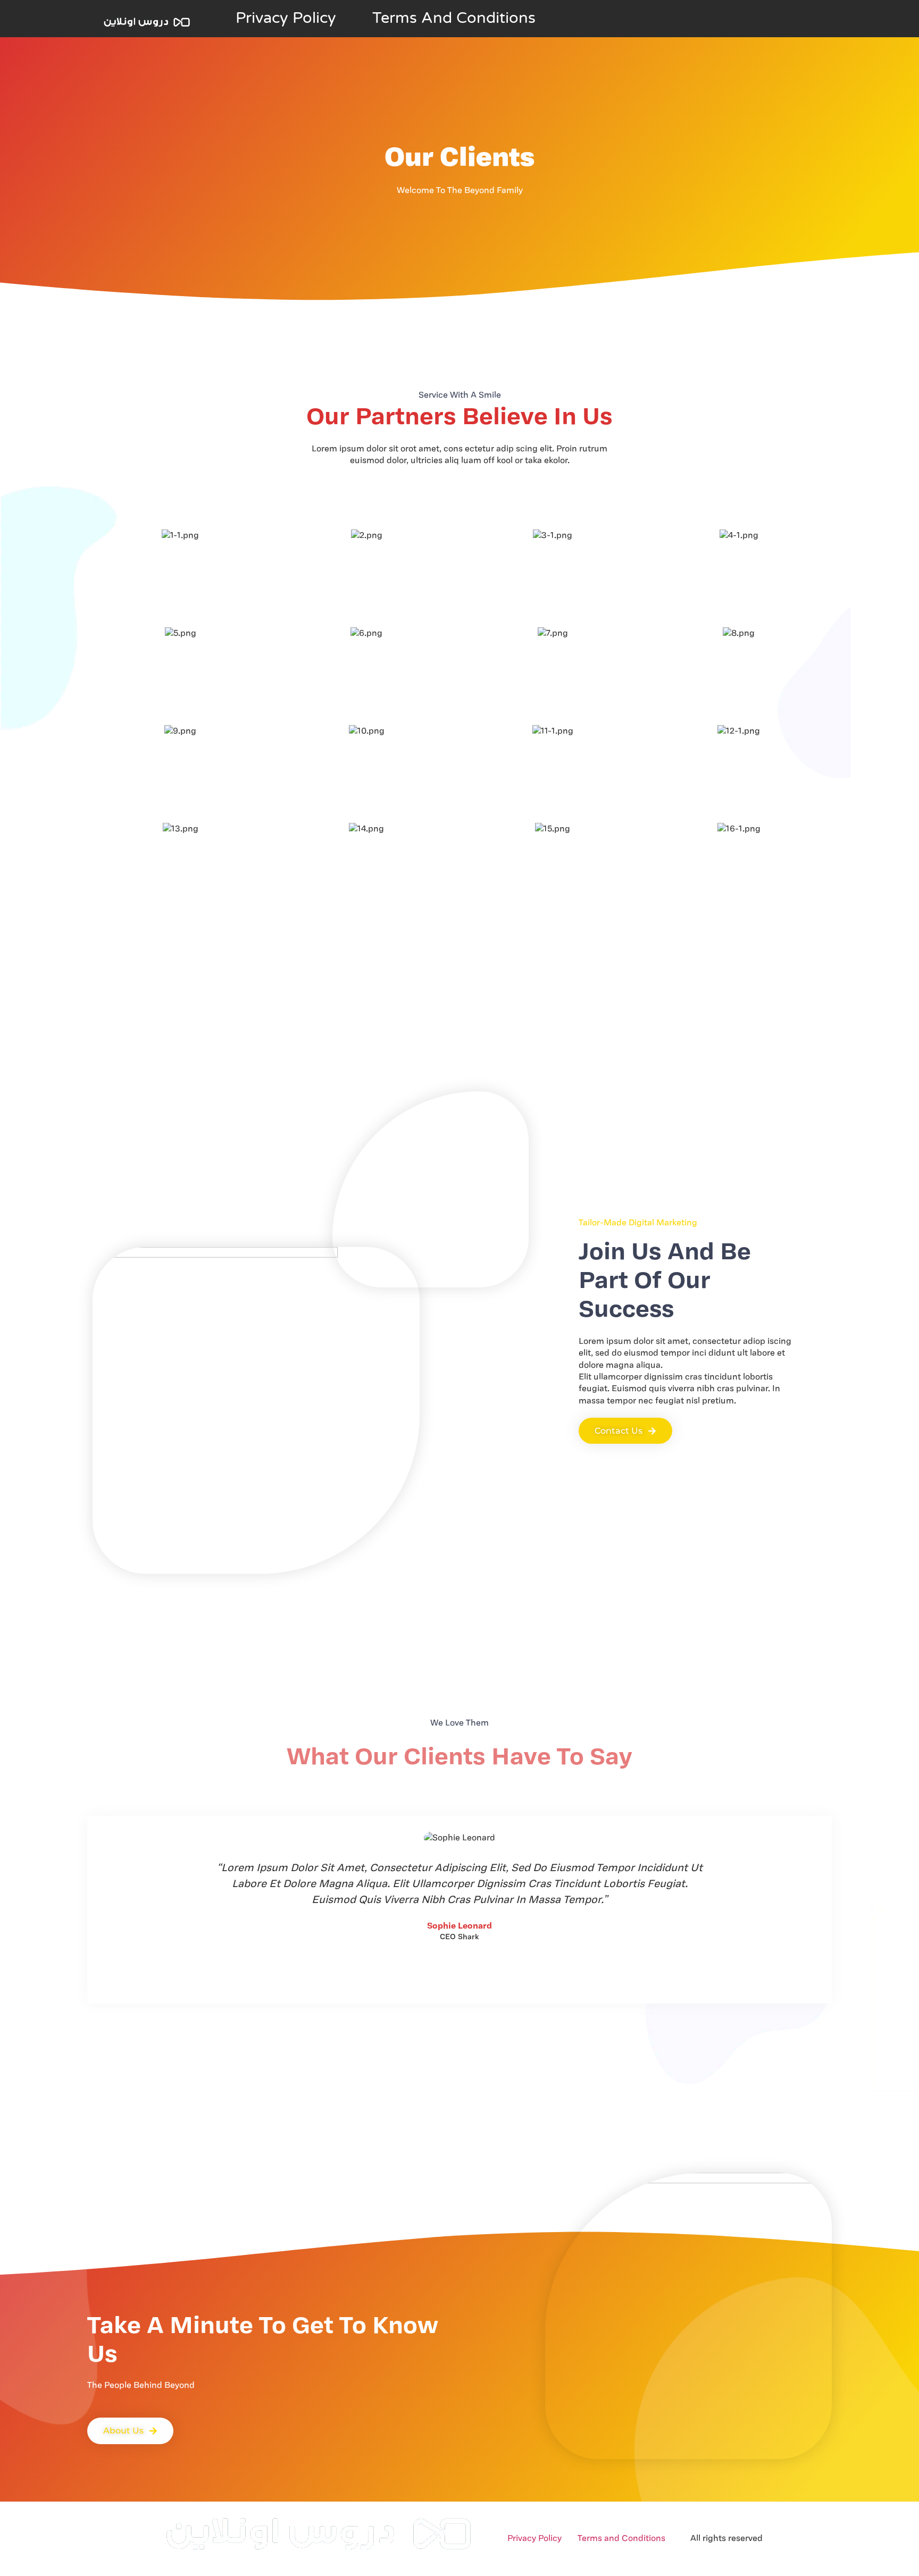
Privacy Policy (286, 18)
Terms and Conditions (454, 18)
